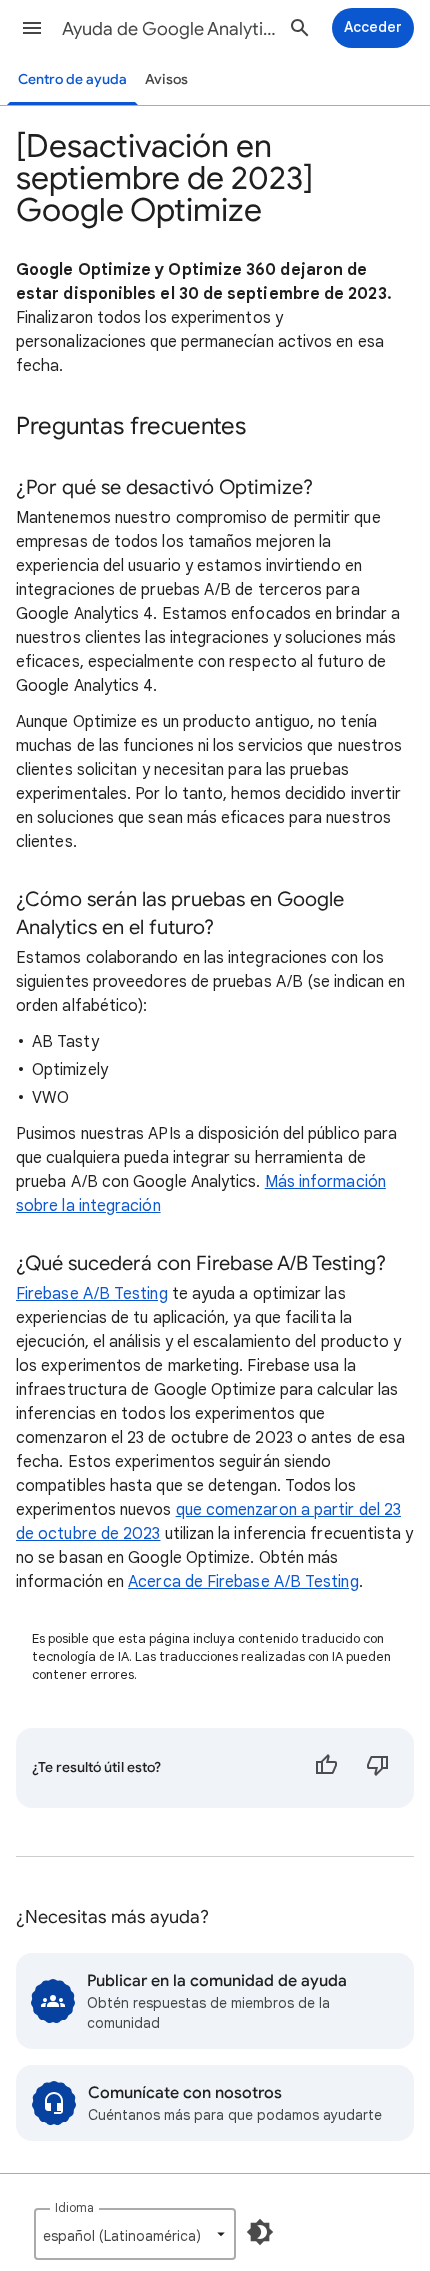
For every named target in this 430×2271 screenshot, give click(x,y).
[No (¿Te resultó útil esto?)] (378, 1768)
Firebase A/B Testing (92, 1294)
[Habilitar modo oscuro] (260, 2232)
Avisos (166, 79)
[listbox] (135, 2234)
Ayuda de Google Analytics (171, 29)
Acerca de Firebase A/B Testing (243, 1582)
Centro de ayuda (72, 79)
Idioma (74, 2207)
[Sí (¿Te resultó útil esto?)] (326, 1768)
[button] (32, 28)
